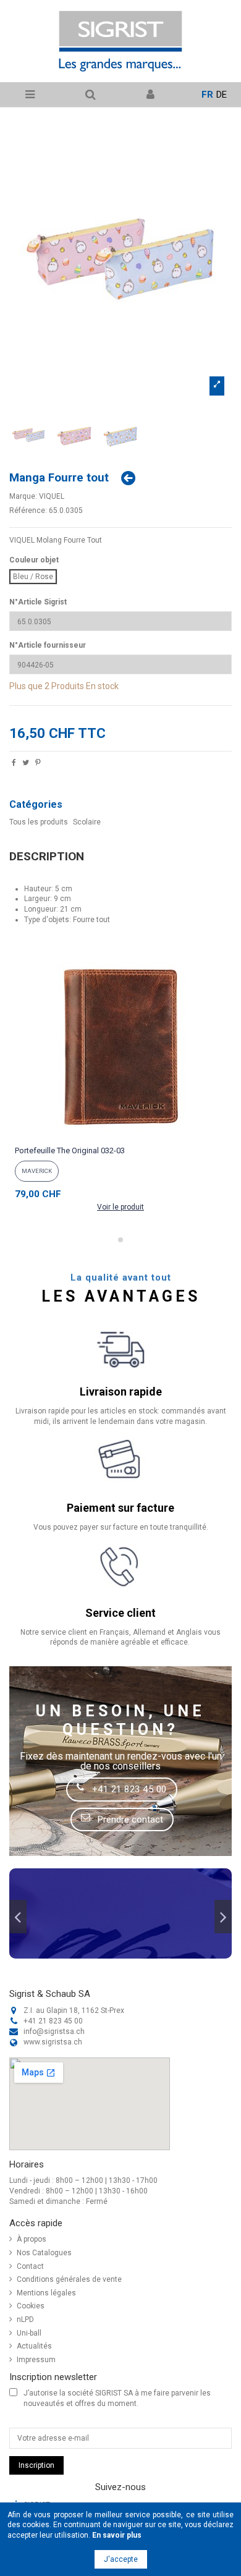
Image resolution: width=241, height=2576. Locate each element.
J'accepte (121, 2559)
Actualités (34, 2346)
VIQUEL (52, 496)
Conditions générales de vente (69, 2279)
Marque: (23, 496)
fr (207, 95)
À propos (32, 2239)
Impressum (36, 2360)
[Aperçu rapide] (120, 1137)
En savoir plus (117, 2535)
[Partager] (14, 764)
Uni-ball (29, 2333)
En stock (102, 686)
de (222, 95)
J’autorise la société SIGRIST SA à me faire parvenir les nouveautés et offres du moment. (117, 2398)
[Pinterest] (38, 764)
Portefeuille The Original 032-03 (70, 1150)
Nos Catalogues (44, 2253)
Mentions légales (46, 2293)
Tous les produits (39, 822)
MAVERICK (37, 1171)
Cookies (31, 2306)
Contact (30, 2266)
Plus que (26, 686)
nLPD (25, 2320)
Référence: (28, 511)
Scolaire (87, 822)
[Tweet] (26, 764)
